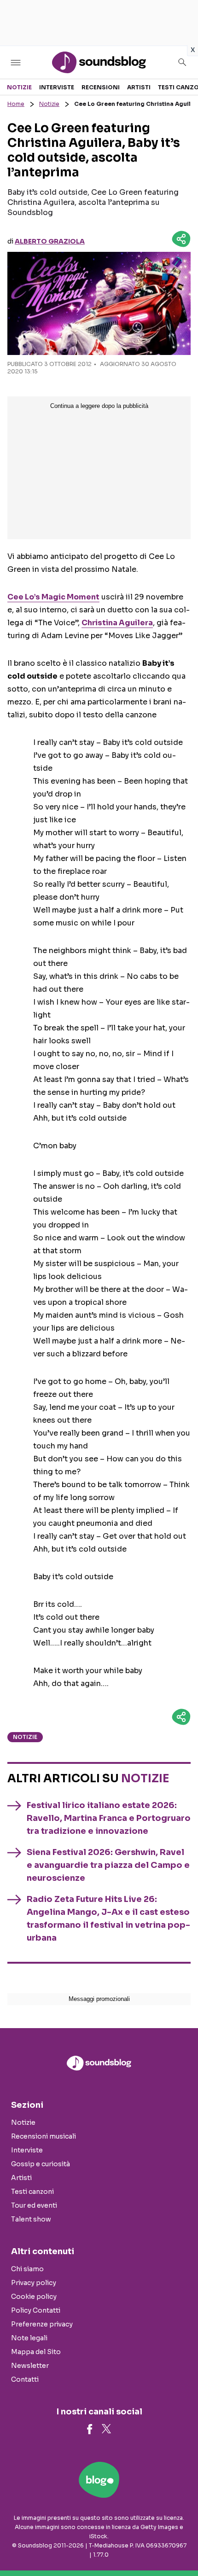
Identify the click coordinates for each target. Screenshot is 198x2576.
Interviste (57, 87)
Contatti (25, 2379)
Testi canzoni (32, 2192)
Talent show (31, 2219)
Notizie (19, 87)
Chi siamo (27, 2269)
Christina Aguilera (117, 623)
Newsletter (30, 2366)
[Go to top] (180, 2546)
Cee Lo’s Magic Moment (53, 597)
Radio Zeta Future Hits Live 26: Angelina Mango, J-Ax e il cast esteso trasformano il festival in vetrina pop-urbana (108, 1919)
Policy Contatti (36, 2310)
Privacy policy (34, 2283)
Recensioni (101, 87)
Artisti (139, 87)
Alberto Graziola (50, 241)
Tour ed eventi (34, 2205)
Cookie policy (34, 2297)
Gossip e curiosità (41, 2164)
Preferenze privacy (42, 2324)
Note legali (29, 2338)
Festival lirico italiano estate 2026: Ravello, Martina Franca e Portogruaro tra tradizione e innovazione (109, 1818)
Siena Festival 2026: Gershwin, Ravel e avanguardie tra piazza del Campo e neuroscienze (108, 1865)
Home (16, 104)
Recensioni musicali (44, 2136)
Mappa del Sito (36, 2352)
